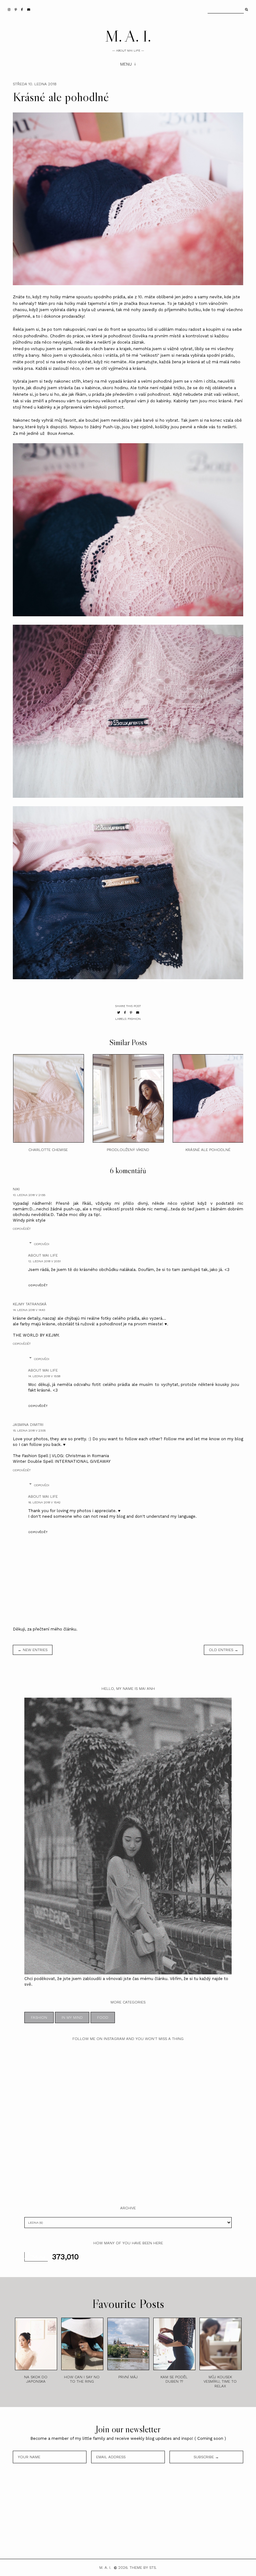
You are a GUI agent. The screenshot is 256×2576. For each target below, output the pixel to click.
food (103, 2018)
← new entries (33, 1650)
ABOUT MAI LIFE (43, 1255)
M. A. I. (128, 36)
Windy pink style (29, 1220)
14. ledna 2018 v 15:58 (44, 1376)
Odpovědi (42, 1244)
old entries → (224, 1650)
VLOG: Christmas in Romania (80, 1456)
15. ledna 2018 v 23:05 (29, 1430)
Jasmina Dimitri (28, 1425)
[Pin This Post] (131, 1013)
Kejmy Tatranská (30, 1304)
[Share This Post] (125, 1013)
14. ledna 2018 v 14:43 (29, 1310)
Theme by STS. (143, 2568)
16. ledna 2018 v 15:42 (44, 1502)
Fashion (134, 1019)
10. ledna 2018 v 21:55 (29, 1195)
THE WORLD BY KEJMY (36, 1335)
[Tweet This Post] (119, 1013)
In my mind (72, 2018)
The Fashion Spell (31, 1456)
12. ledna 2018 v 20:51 (44, 1261)
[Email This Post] (138, 1013)
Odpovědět (22, 1229)
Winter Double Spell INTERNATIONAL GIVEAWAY (62, 1461)
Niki (16, 1189)
